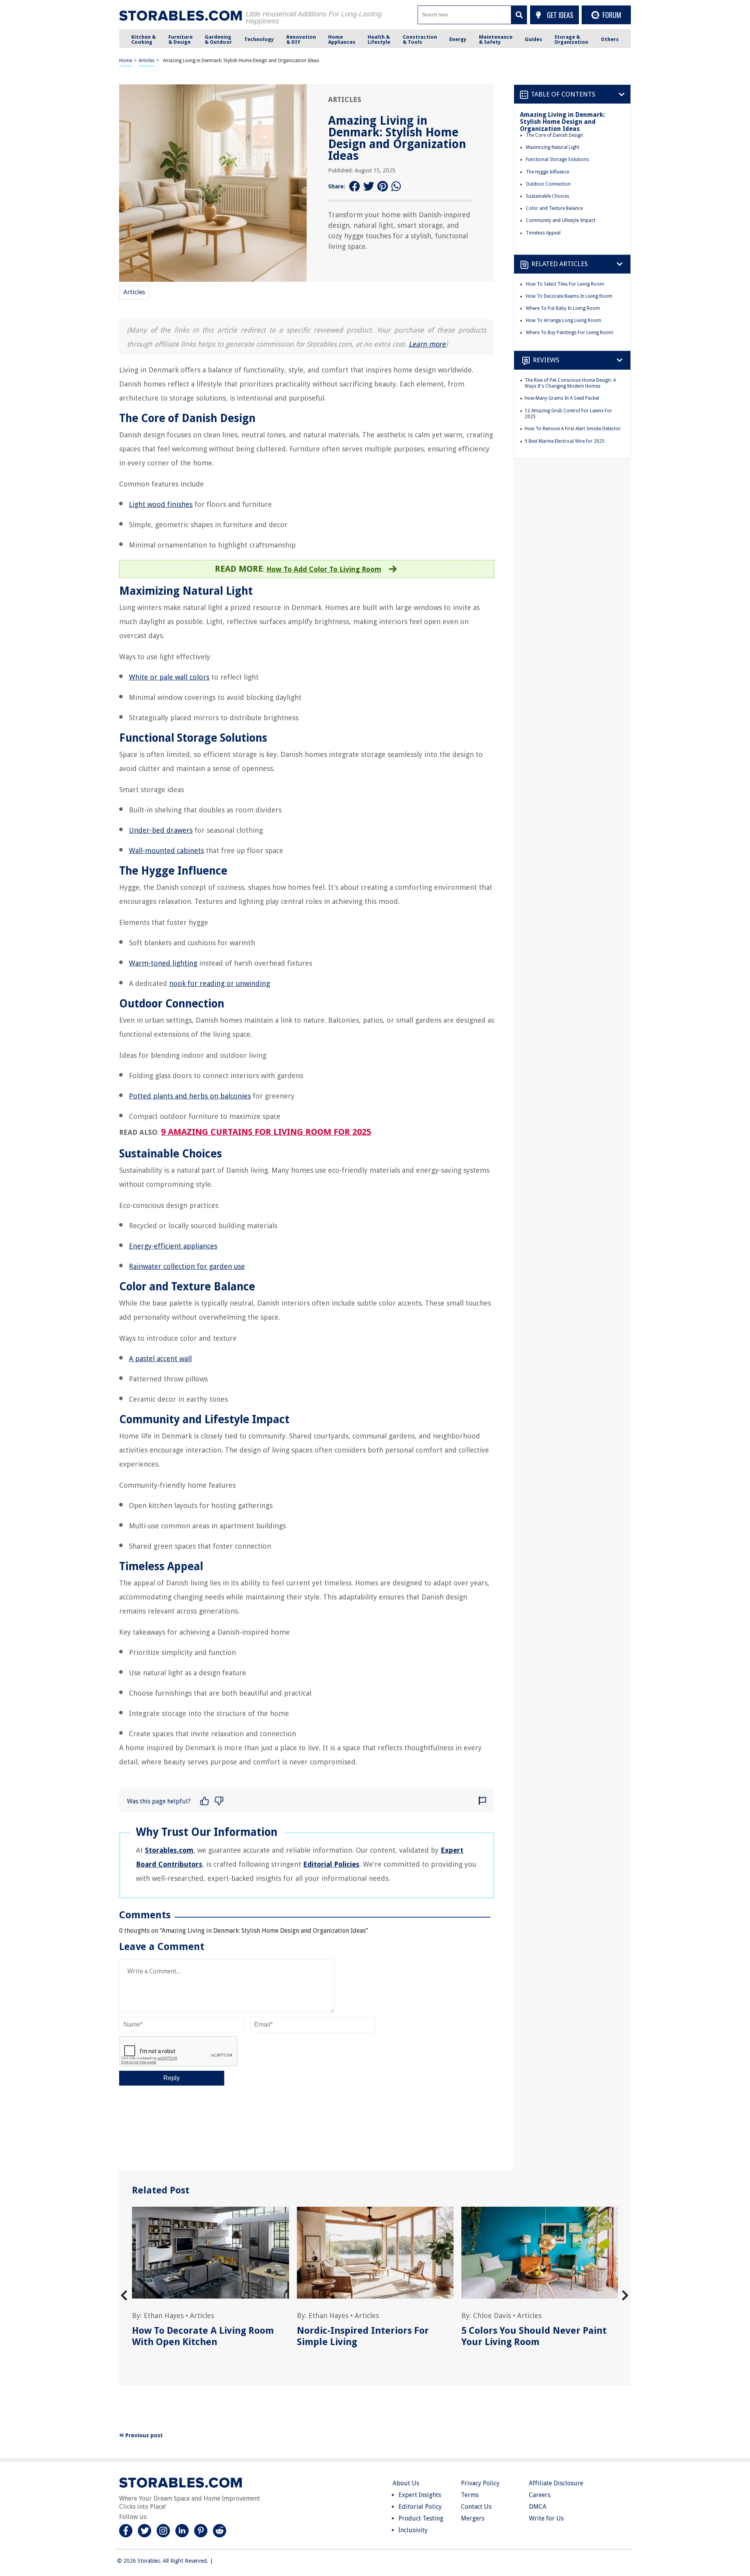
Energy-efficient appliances (173, 1246)
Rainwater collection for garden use (187, 1266)
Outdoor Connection (548, 184)
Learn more (427, 344)
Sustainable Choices (547, 196)
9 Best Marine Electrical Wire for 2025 (565, 441)
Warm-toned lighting (163, 963)
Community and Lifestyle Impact (561, 220)
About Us (406, 2483)
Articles (146, 61)
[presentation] (124, 2296)
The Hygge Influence (547, 172)
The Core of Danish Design (554, 135)
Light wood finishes (161, 504)
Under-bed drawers (161, 830)
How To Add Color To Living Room (324, 569)
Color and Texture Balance (554, 208)
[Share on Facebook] (355, 187)
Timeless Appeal (543, 233)
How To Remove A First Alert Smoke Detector (573, 429)
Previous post (143, 2435)
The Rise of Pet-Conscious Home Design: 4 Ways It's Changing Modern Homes (570, 383)
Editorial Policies (331, 1864)
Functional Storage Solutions (557, 159)
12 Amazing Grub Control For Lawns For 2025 (568, 414)
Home (126, 61)
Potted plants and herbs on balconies (190, 1096)
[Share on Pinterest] (383, 187)
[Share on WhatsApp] (397, 187)
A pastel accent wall (160, 1359)
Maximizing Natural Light (553, 147)
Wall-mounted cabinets (166, 851)
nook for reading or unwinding (220, 983)
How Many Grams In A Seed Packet (562, 398)
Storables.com (169, 1850)
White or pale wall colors (169, 677)
